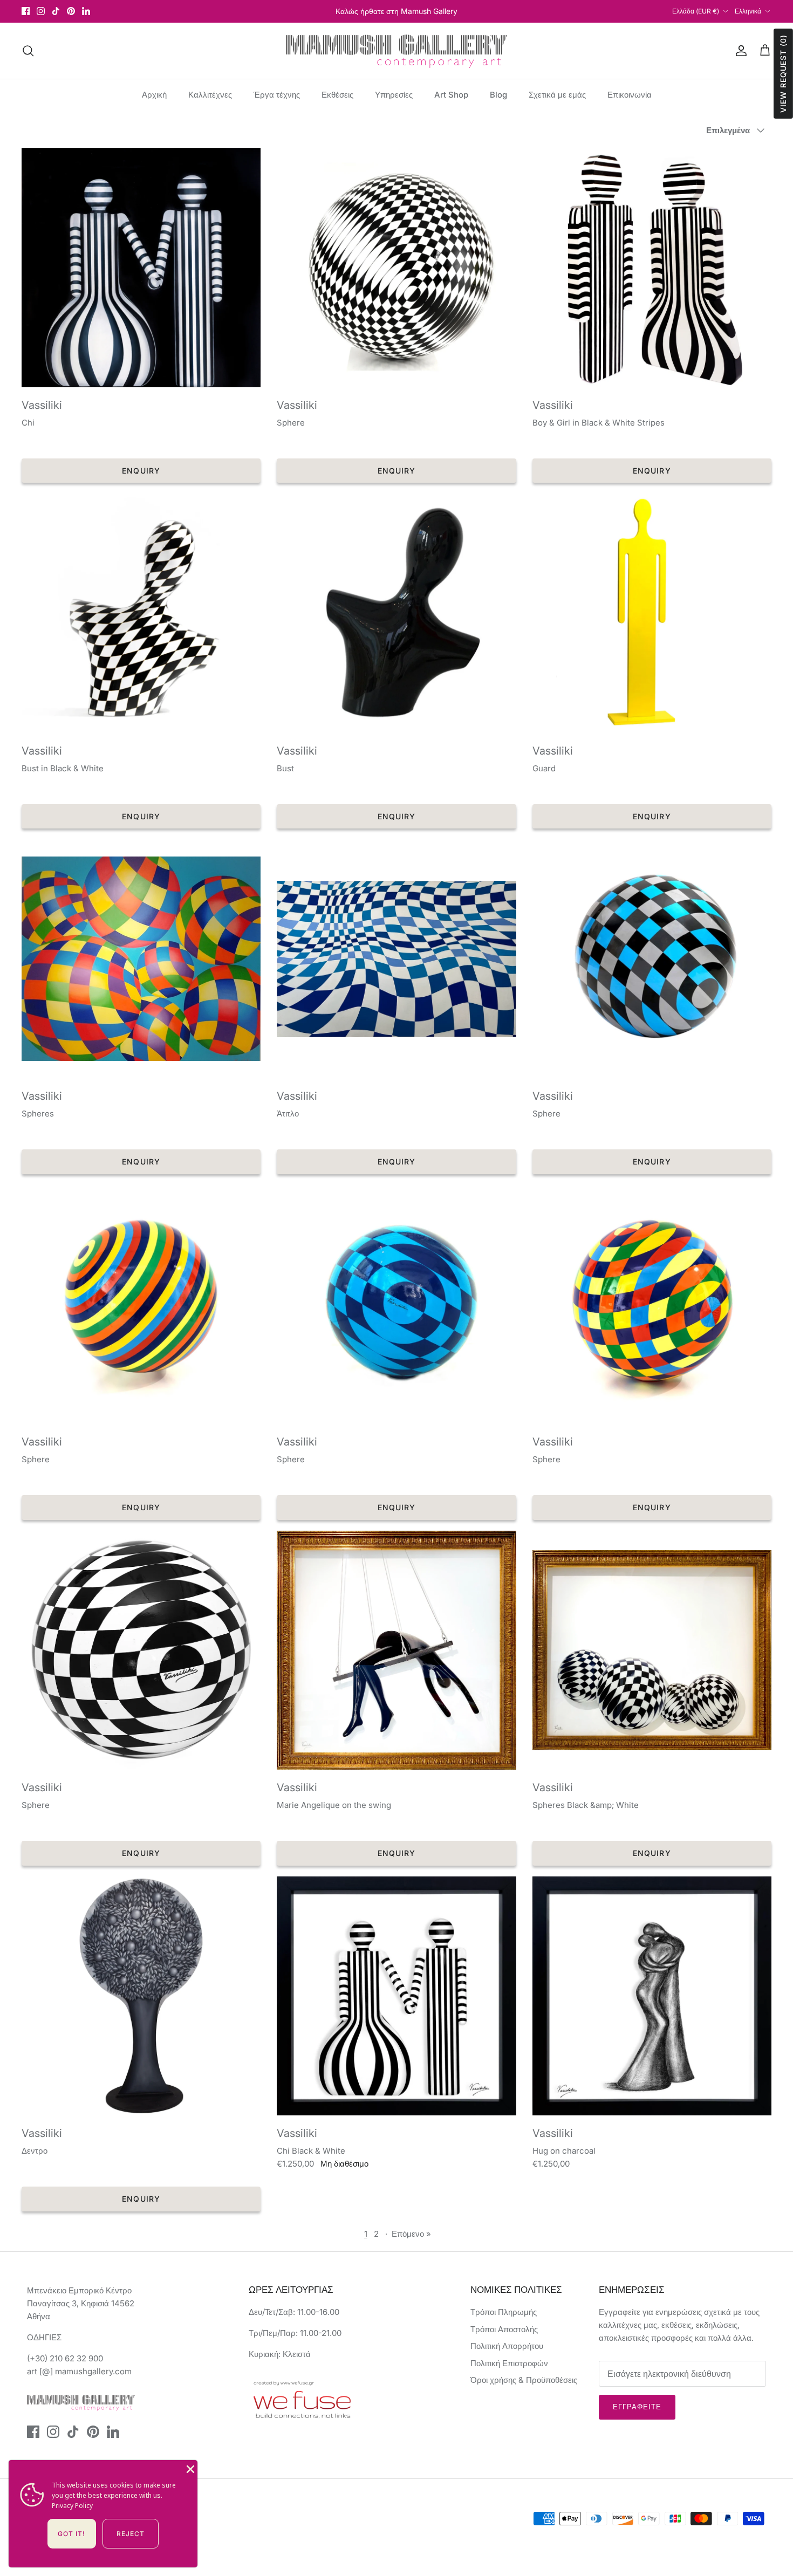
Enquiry (141, 471)
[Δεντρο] (141, 1996)
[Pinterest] (71, 11)
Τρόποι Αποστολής (504, 2329)
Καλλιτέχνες (210, 95)
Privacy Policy (72, 2506)
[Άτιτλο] (396, 959)
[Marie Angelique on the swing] (396, 1650)
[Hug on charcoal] (652, 1996)
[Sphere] (396, 267)
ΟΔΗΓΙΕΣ (44, 2337)
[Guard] (652, 613)
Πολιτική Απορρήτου (507, 2346)
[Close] (189, 2468)
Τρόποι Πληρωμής (504, 2312)
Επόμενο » (411, 2234)
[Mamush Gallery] (396, 51)
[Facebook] (26, 11)
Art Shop (451, 95)
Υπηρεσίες (394, 95)
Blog (498, 95)
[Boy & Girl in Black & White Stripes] (652, 267)
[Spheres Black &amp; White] (652, 1650)
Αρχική (154, 95)
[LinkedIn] (86, 11)
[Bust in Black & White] (141, 613)
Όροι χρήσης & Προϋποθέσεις (524, 2380)
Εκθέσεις (337, 95)
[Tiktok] (56, 11)
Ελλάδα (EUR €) (696, 11)
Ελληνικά (748, 11)
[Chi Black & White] (396, 1996)
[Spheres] (141, 959)
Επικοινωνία (630, 95)
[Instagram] (41, 11)
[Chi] (141, 267)
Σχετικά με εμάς (557, 95)
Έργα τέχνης (277, 95)
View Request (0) (783, 74)
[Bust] (396, 613)
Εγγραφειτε (637, 2407)
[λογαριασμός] (739, 51)
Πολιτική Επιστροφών (509, 2363)
